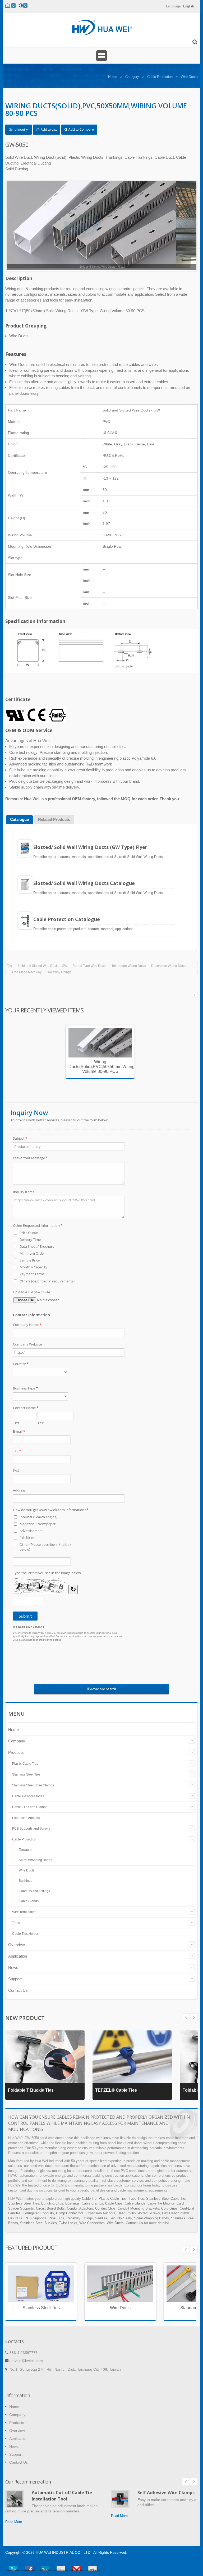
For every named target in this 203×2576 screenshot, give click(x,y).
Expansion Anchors (26, 1818)
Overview (17, 1945)
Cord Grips (169, 2208)
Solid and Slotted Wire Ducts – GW (42, 966)
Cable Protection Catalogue (67, 919)
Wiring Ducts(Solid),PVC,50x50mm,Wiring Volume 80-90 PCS (101, 1067)
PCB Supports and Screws (31, 1829)
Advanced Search (103, 1689)
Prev (194, 2017)
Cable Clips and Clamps (30, 1807)
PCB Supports (36, 2218)
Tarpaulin (26, 1850)
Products (16, 1752)
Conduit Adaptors (80, 2208)
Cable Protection (160, 77)
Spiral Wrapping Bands (35, 1860)
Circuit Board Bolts (50, 2208)
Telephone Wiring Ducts (129, 966)
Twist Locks (68, 2223)
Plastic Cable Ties (25, 1764)
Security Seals (121, 2218)
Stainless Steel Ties (26, 1774)
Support (15, 1979)
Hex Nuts (15, 2218)
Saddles (101, 2218)
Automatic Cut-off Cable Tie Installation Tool (62, 2496)
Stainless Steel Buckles (38, 2223)
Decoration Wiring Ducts (169, 966)
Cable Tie (89, 2199)
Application (18, 1956)
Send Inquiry (19, 129)
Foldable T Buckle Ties (31, 2090)
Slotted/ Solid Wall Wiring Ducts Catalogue (84, 883)
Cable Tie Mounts (161, 2203)
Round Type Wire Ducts (89, 966)
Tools (16, 1923)
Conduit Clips (105, 2208)
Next (186, 2017)
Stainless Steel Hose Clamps (33, 1785)
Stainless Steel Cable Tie (166, 2199)
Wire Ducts (189, 77)
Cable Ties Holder (25, 1934)
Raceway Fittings (59, 972)
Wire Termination (24, 1912)
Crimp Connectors (70, 2213)
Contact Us (18, 1990)
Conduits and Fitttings (34, 1891)
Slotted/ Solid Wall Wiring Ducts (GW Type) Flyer (90, 847)
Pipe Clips (56, 2218)
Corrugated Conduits (38, 2213)
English (189, 6)
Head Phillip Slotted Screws (139, 2213)
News (13, 1968)
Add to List (48, 129)
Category (132, 77)
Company (17, 1741)
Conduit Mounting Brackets (138, 2208)
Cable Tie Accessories (28, 1796)
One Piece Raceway (27, 972)
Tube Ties (136, 2199)
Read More (14, 2522)
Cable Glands (29, 1901)
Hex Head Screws (176, 2213)
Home (113, 77)
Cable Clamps (92, 2203)
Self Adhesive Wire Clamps (166, 2493)
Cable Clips (114, 2203)
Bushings (26, 1881)
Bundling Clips (52, 2203)
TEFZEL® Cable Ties (116, 2090)
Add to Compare (81, 129)
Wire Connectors (92, 2223)
